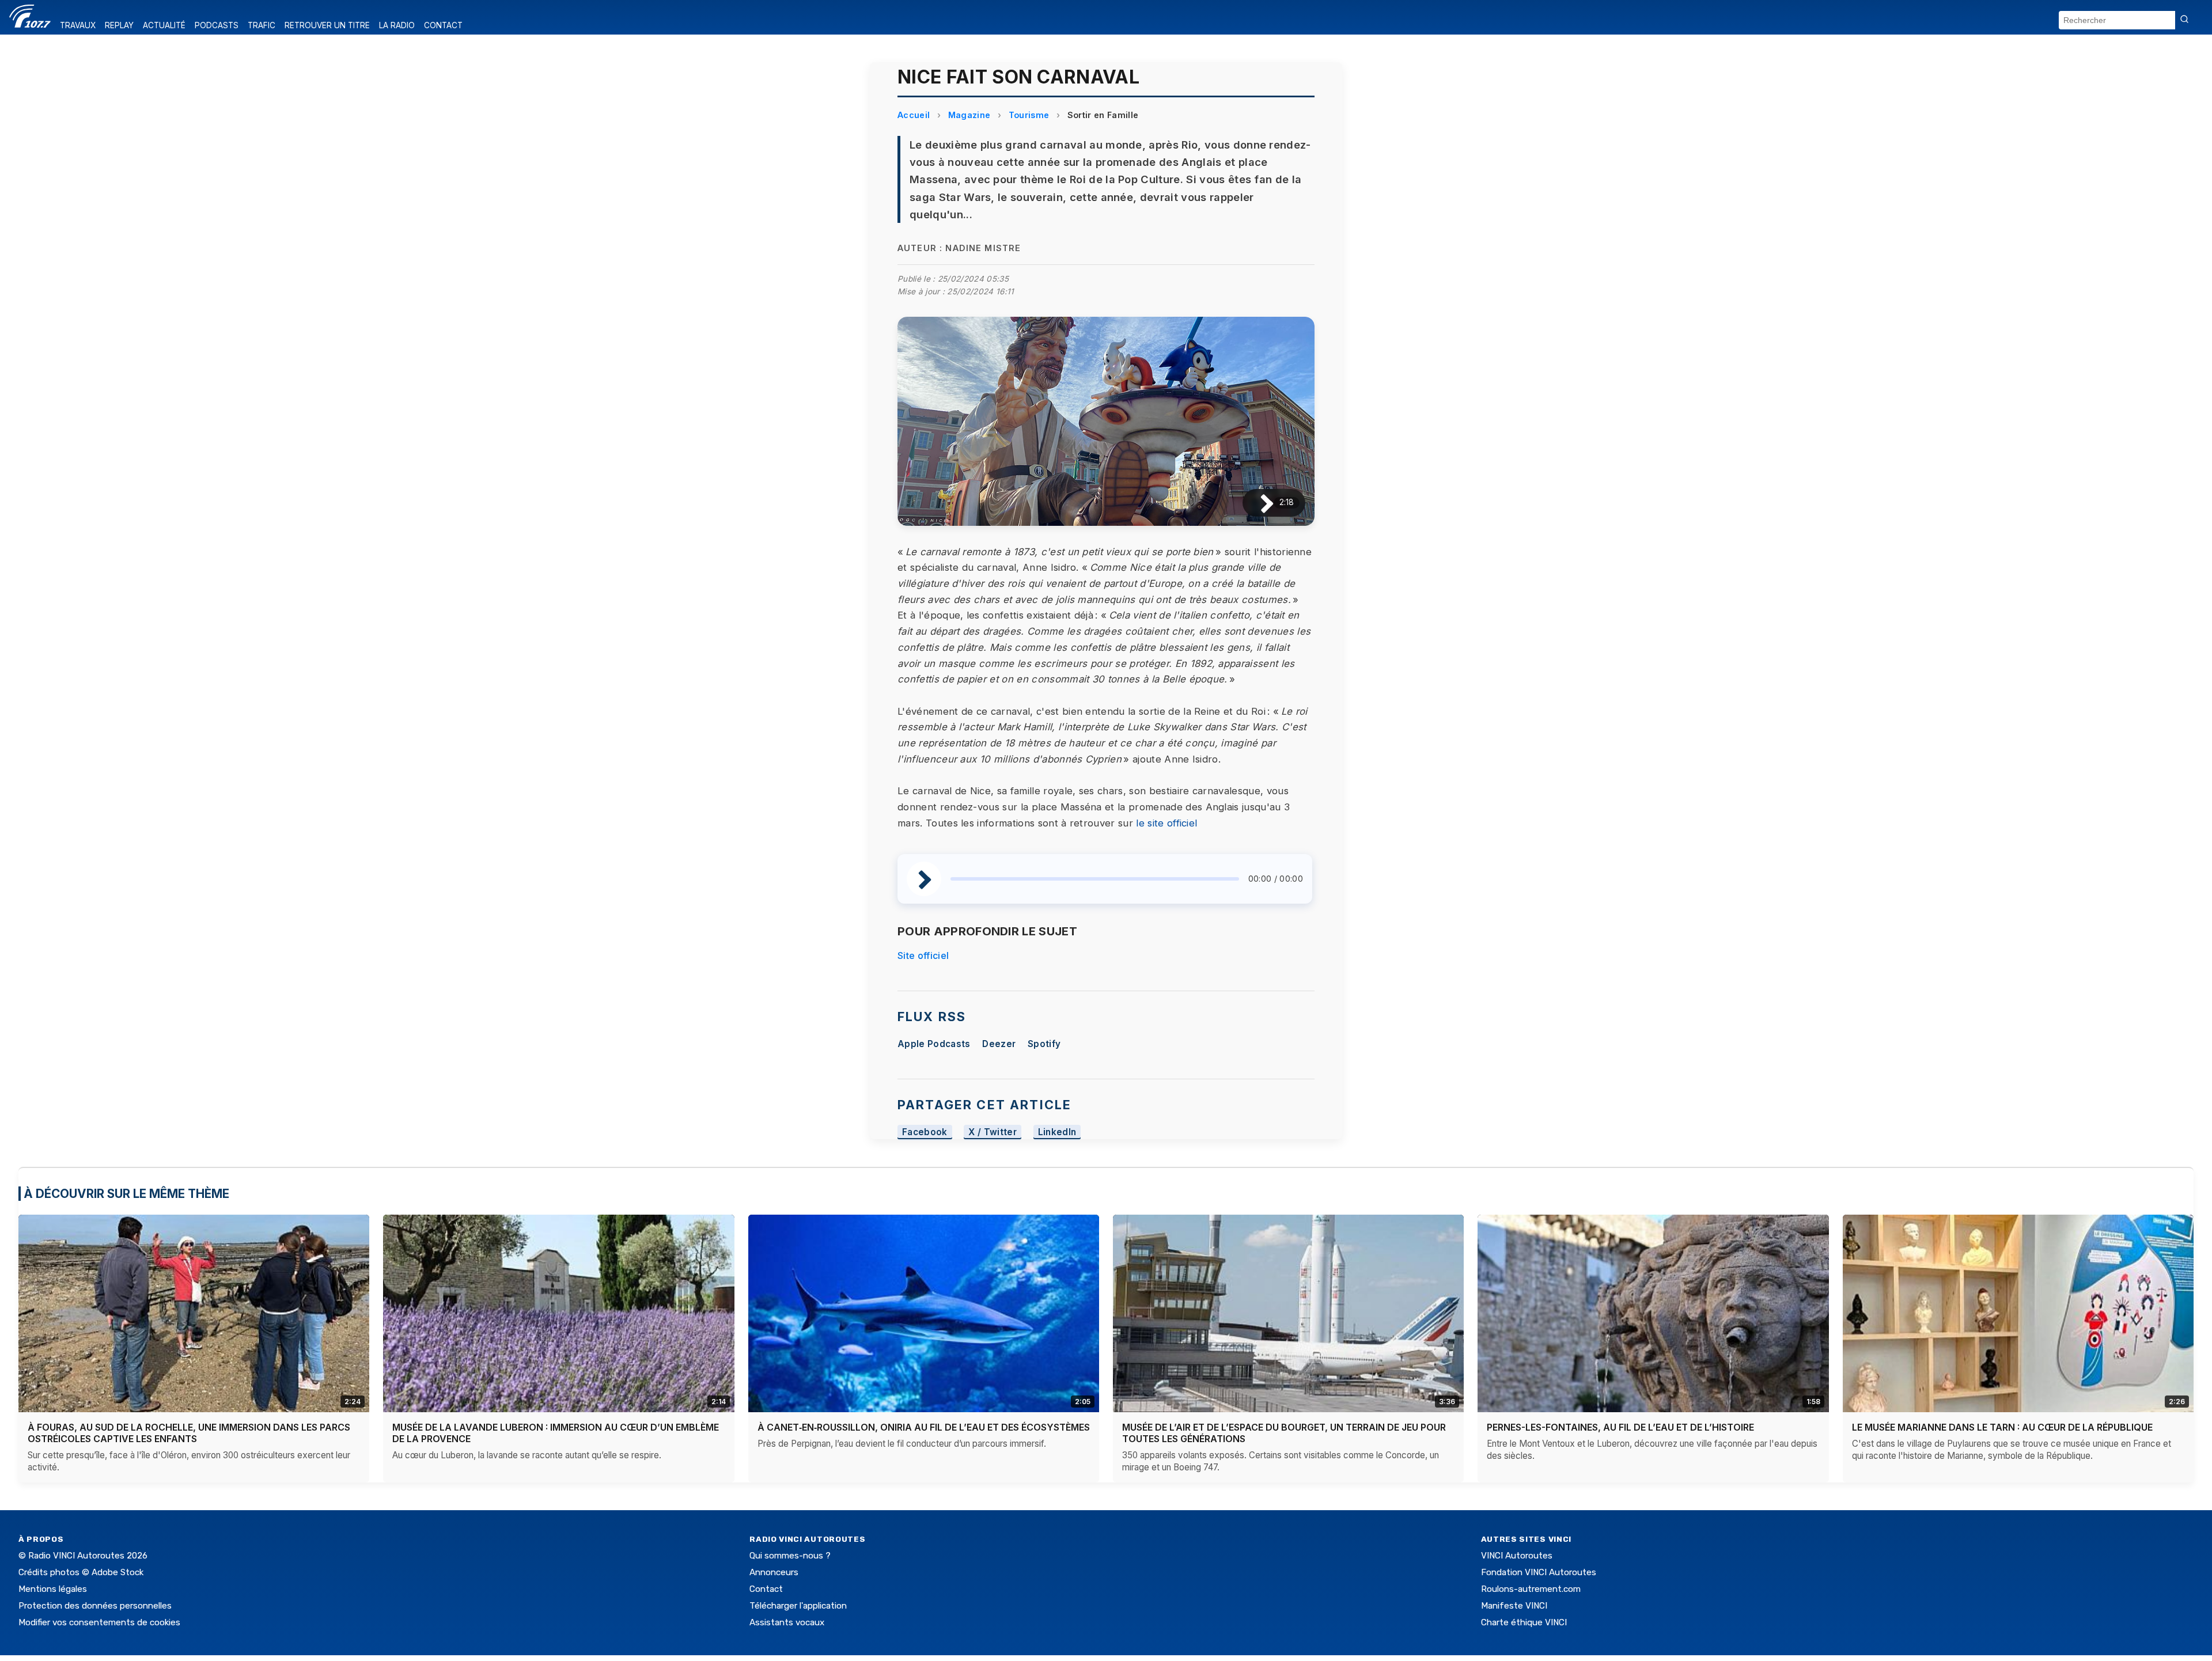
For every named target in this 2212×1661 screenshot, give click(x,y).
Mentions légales (53, 1589)
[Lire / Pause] (1258, 503)
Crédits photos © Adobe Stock (81, 1572)
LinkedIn (1057, 1132)
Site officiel (923, 955)
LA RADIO (397, 25)
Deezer (999, 1044)
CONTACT (443, 25)
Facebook (925, 1132)
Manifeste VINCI (1514, 1606)
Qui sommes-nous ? (790, 1556)
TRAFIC (262, 25)
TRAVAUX (78, 25)
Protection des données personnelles (95, 1606)
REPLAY (119, 25)
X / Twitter (993, 1132)
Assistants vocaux (787, 1622)
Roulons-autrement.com (1531, 1589)
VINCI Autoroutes (1517, 1556)
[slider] (1095, 879)
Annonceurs (774, 1572)
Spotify (1044, 1044)
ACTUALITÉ (164, 25)
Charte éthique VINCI (1524, 1622)
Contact (766, 1589)
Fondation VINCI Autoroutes (1539, 1572)
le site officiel (1166, 823)
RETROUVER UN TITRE (327, 25)
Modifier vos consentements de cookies (99, 1622)
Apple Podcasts (934, 1044)
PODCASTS (217, 25)
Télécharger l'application (798, 1606)
